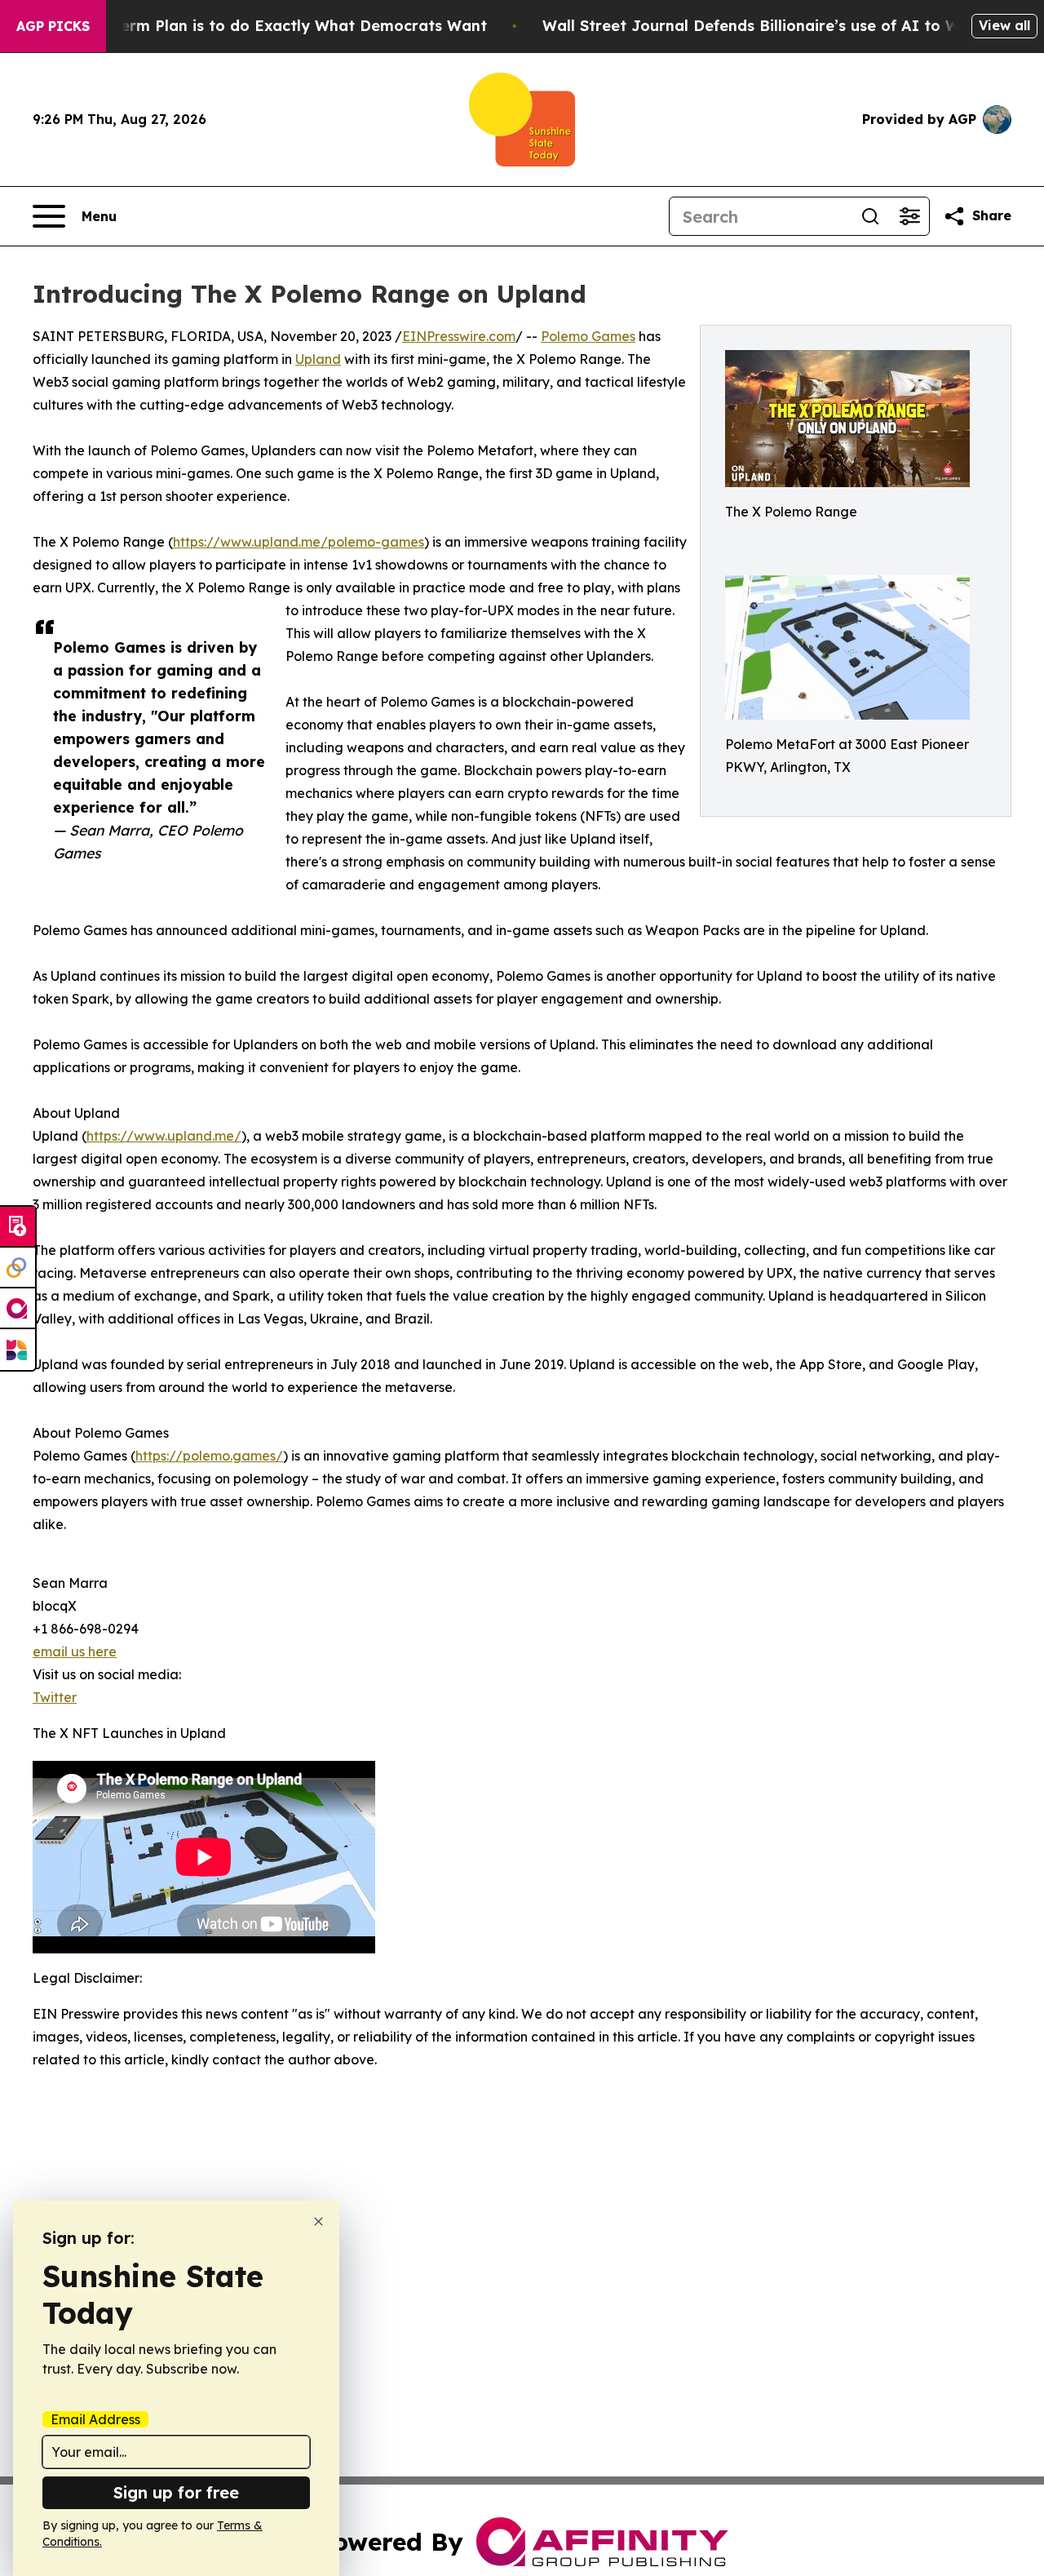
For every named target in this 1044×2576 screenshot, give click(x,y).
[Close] (319, 2221)
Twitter (55, 1697)
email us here (75, 1652)
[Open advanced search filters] (909, 216)
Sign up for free (176, 2492)
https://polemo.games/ (209, 1456)
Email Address (95, 2419)
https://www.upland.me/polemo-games (299, 542)
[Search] (870, 216)
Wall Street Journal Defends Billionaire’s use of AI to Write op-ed (789, 26)
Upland (318, 359)
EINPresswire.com (459, 336)
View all (1004, 25)
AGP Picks (53, 26)
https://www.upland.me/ (164, 1136)
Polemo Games (588, 336)
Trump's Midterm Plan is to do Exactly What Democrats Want (255, 26)
